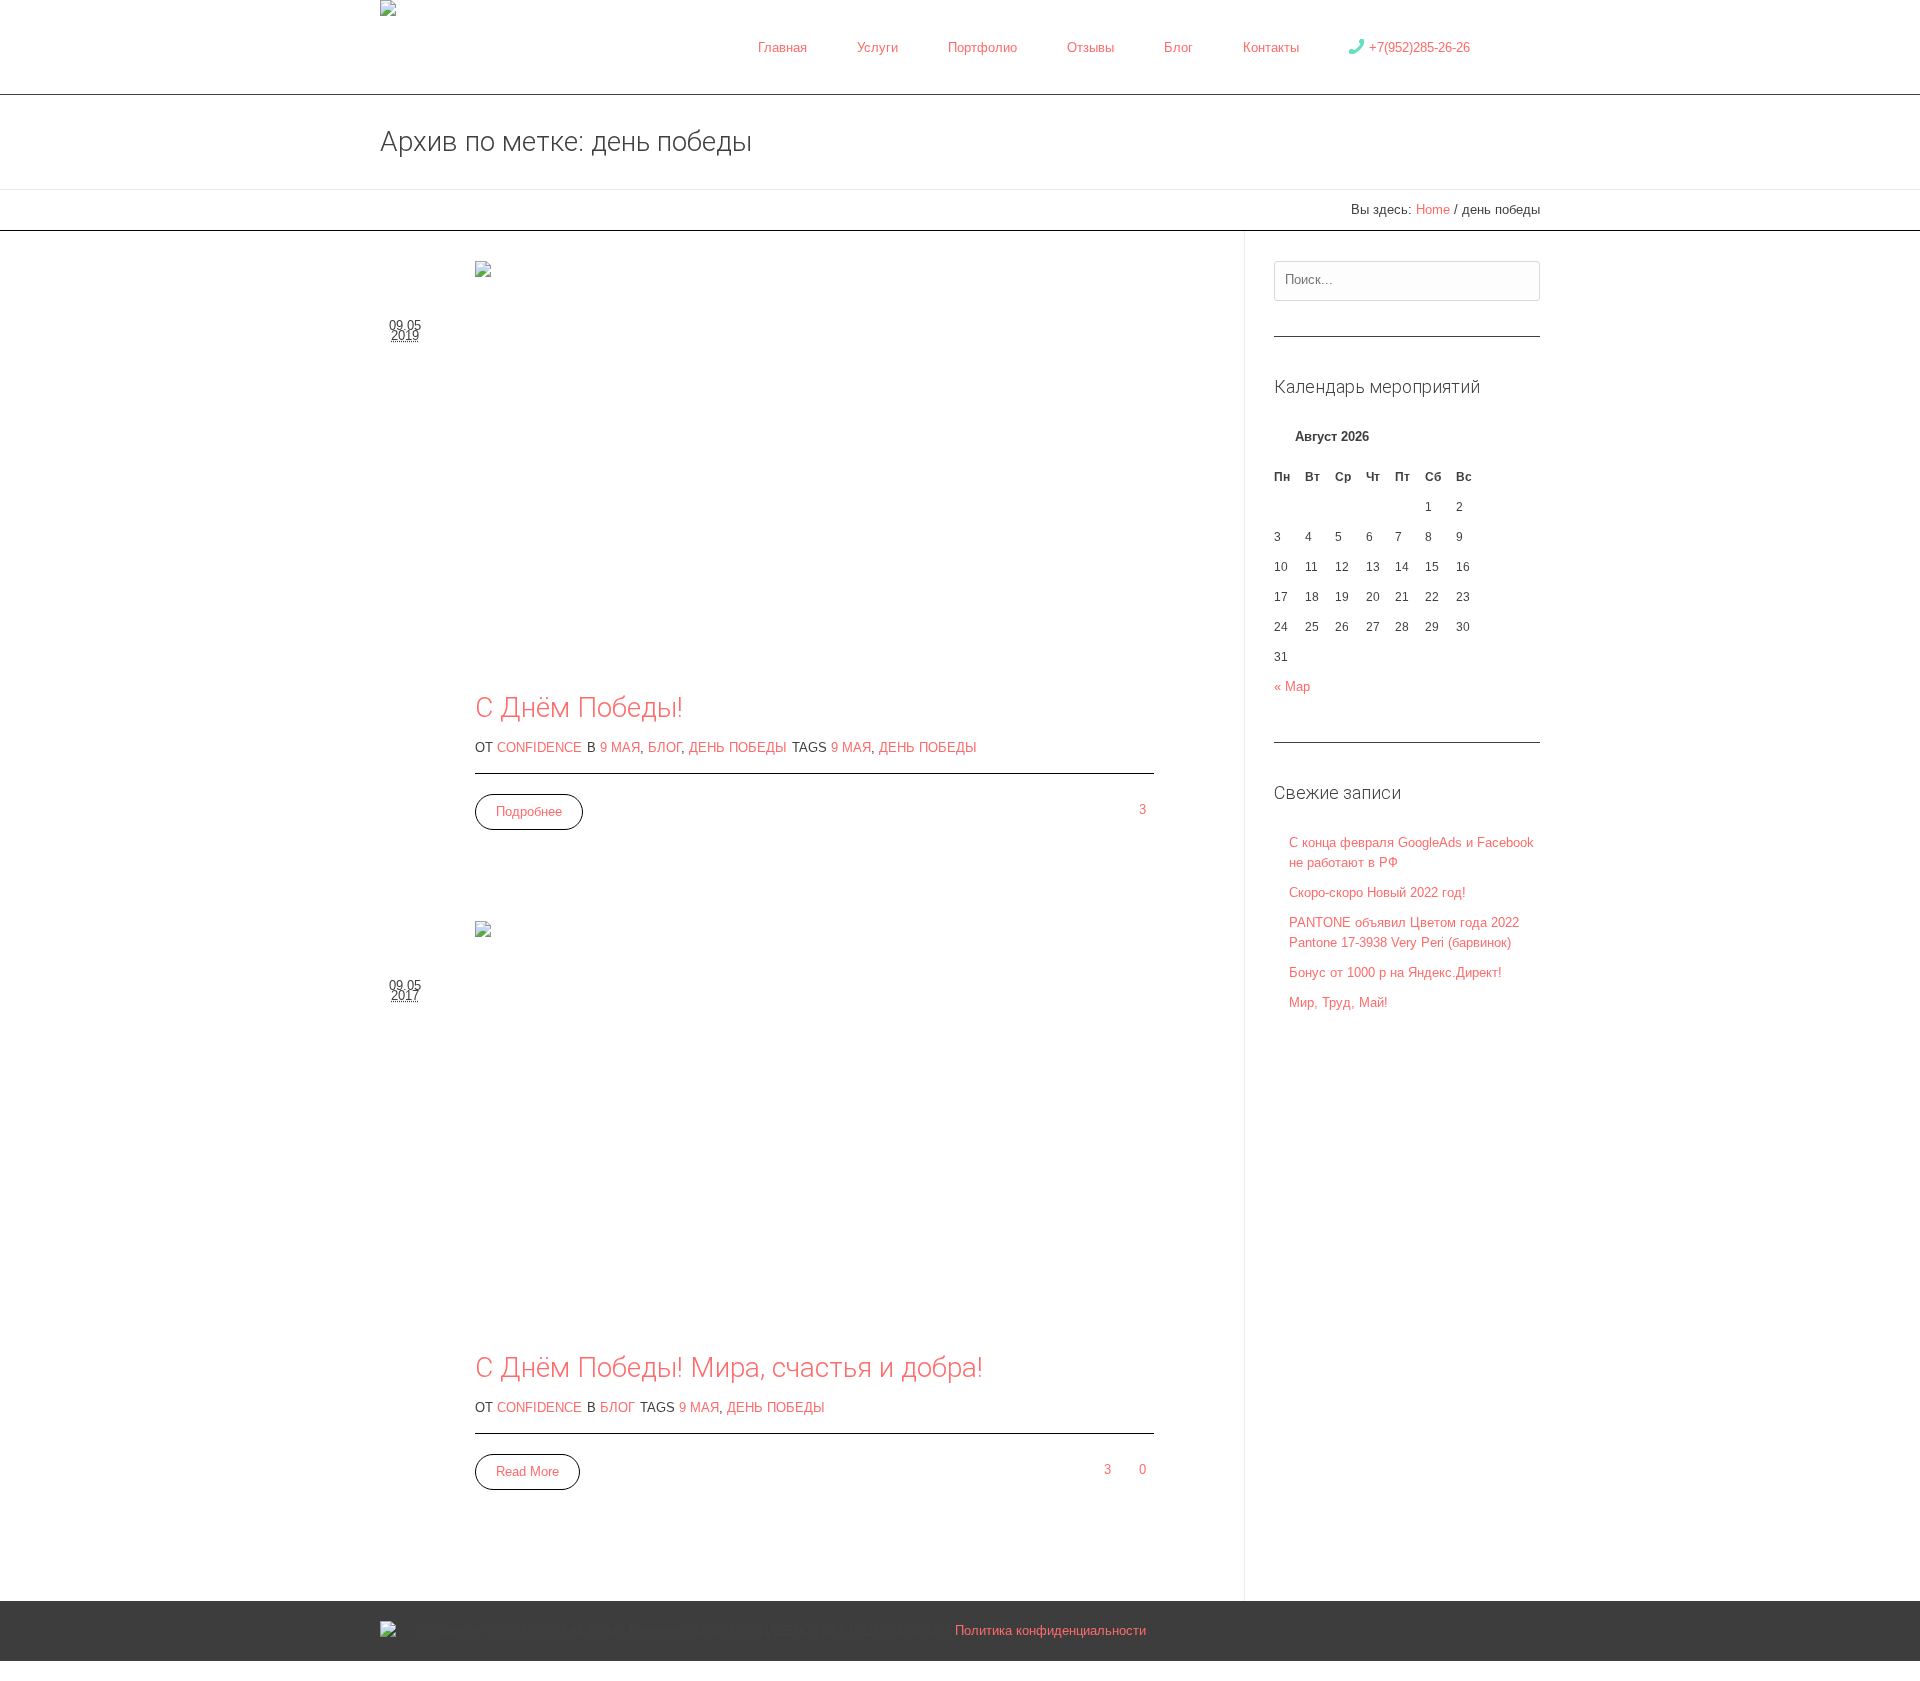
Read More (527, 1471)
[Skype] (1496, 1631)
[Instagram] (1394, 1631)
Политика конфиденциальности (1050, 1630)
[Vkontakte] (1360, 1631)
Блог (664, 747)
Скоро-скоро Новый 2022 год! (1377, 892)
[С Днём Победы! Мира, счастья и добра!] (814, 1124)
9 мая (620, 747)
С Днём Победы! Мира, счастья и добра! (729, 1367)
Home (1433, 209)
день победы (928, 747)
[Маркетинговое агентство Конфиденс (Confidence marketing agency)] (388, 1631)
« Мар (1292, 686)
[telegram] (1462, 1631)
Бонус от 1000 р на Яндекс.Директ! (1395, 972)
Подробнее (529, 811)
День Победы (738, 747)
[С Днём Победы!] (814, 464)
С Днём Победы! (579, 707)
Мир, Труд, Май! (1338, 1002)
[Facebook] (1428, 1631)
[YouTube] (1530, 1631)
